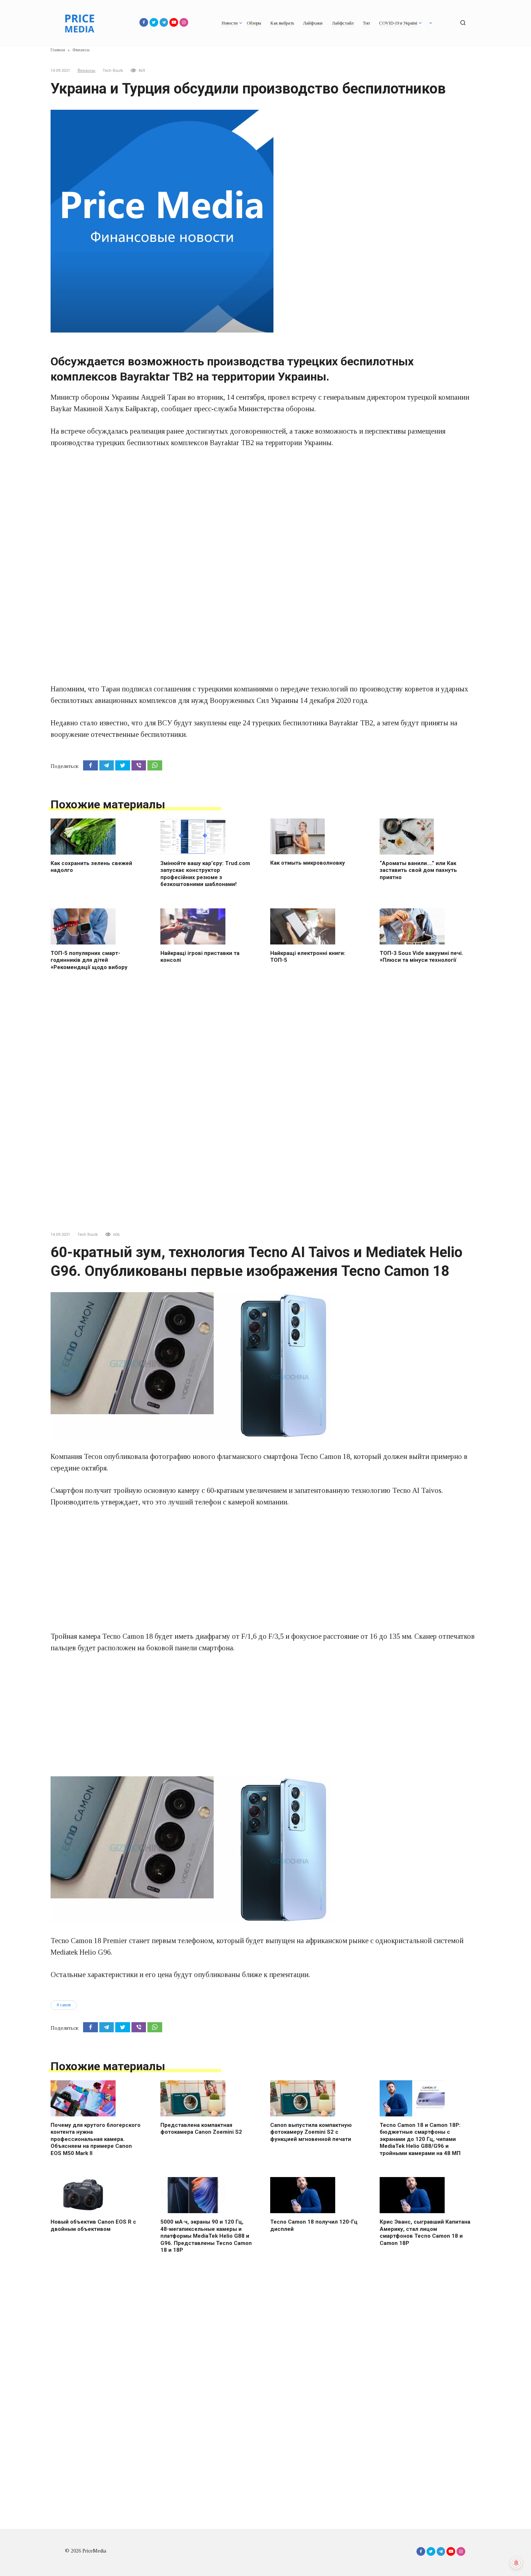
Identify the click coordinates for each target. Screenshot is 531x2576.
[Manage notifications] (516, 2563)
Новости (230, 23)
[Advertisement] (265, 510)
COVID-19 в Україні (398, 23)
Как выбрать (282, 23)
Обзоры (254, 23)
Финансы (86, 71)
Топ (366, 23)
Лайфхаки (313, 23)
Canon (65, 2005)
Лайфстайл (343, 23)
